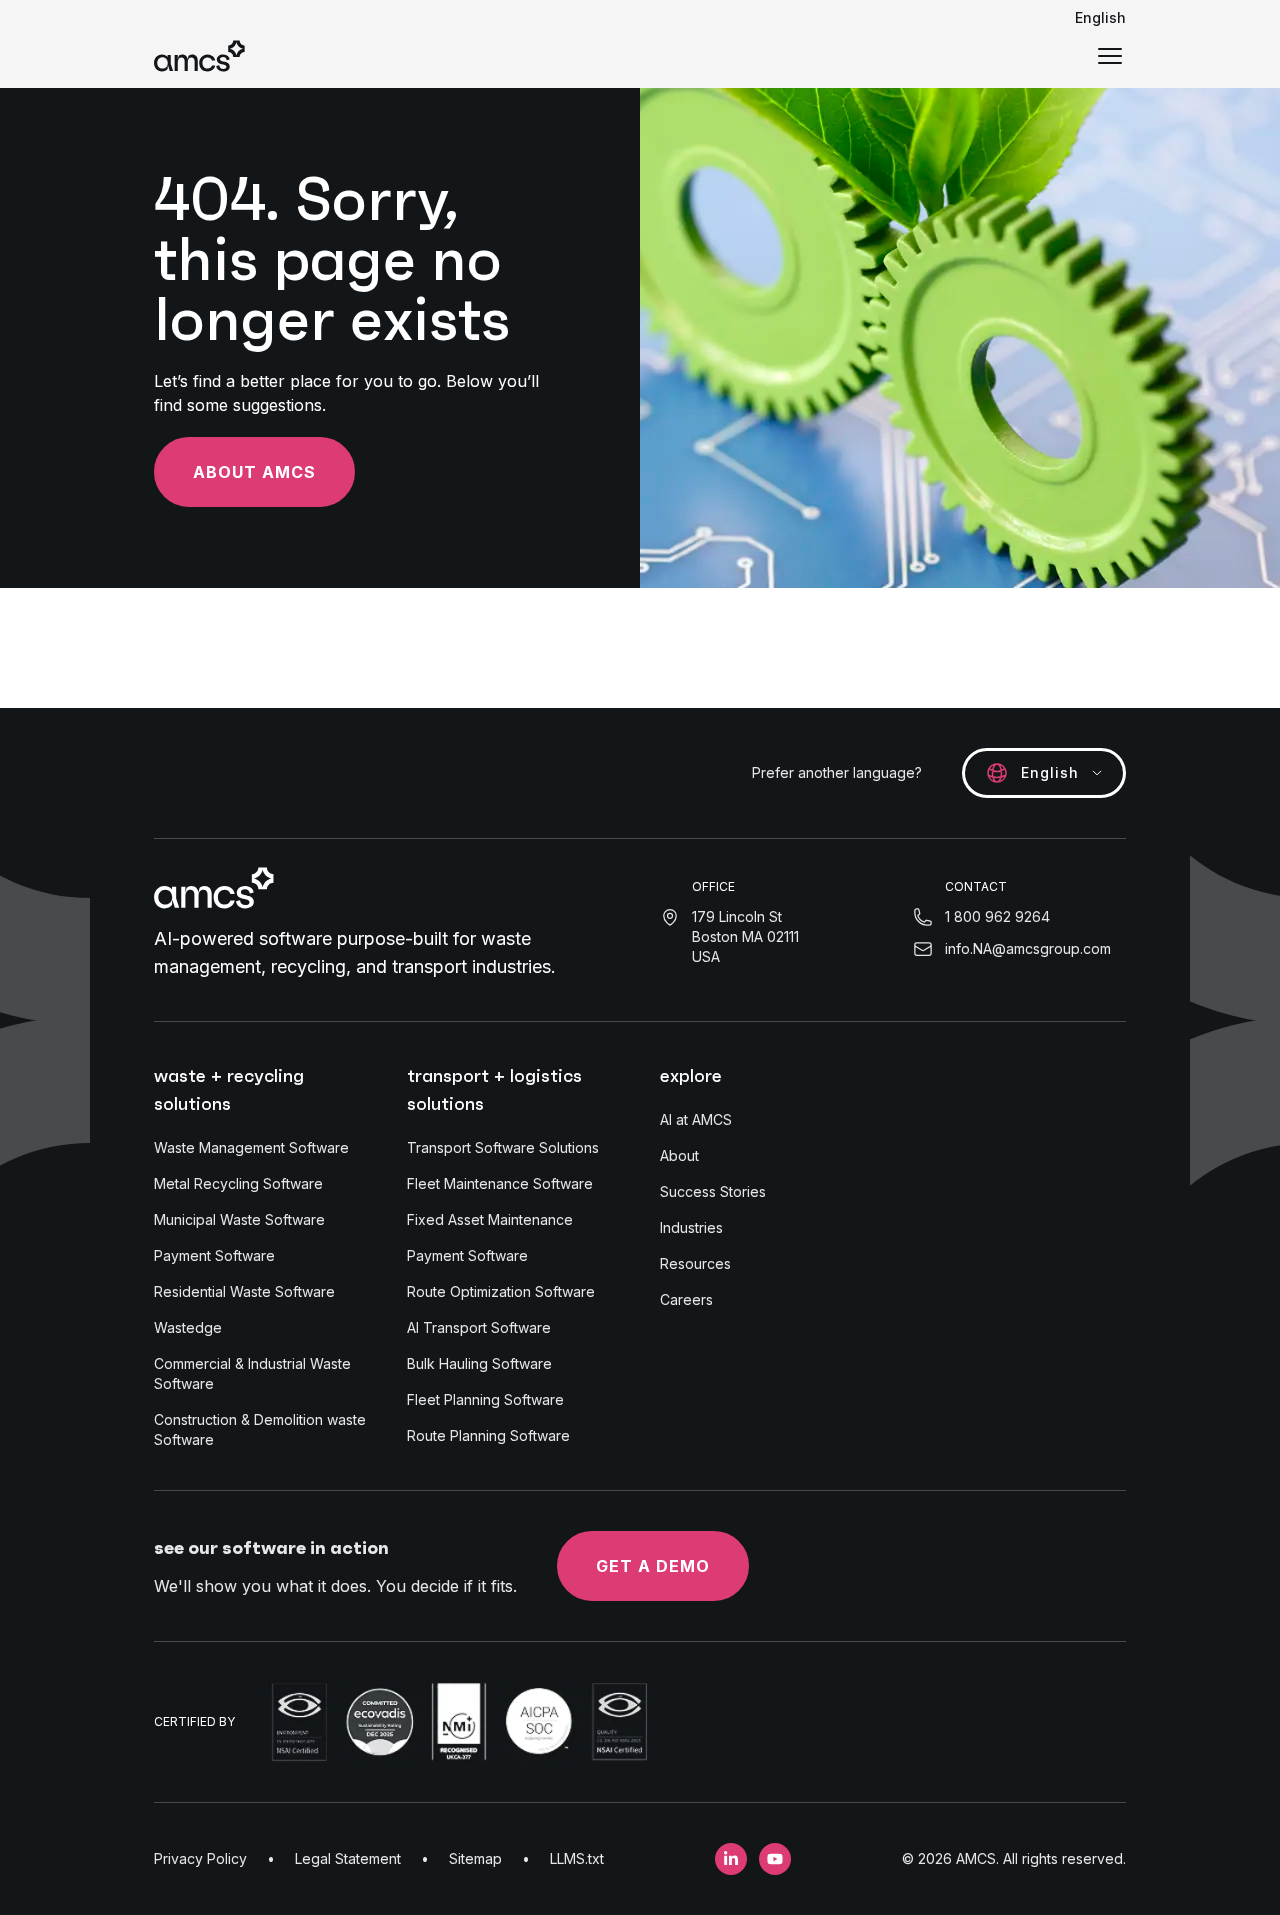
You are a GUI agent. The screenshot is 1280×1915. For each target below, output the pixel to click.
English (1100, 17)
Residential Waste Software (244, 1291)
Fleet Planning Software (485, 1399)
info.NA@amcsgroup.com (1028, 948)
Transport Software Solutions (503, 1147)
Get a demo (653, 1566)
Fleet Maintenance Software (500, 1183)
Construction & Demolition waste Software (260, 1429)
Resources (695, 1263)
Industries (691, 1227)
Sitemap (475, 1858)
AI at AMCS (696, 1119)
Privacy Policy (200, 1858)
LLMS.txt (577, 1858)
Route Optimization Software (501, 1291)
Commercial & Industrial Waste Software (252, 1373)
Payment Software (214, 1255)
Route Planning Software (488, 1435)
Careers (686, 1299)
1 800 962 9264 (997, 916)
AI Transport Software (479, 1327)
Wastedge (188, 1327)
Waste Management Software (251, 1147)
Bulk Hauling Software (479, 1363)
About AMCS (254, 472)
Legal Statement (348, 1858)
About (679, 1155)
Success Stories (713, 1191)
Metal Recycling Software (238, 1183)
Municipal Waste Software (239, 1219)
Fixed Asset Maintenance (490, 1219)
